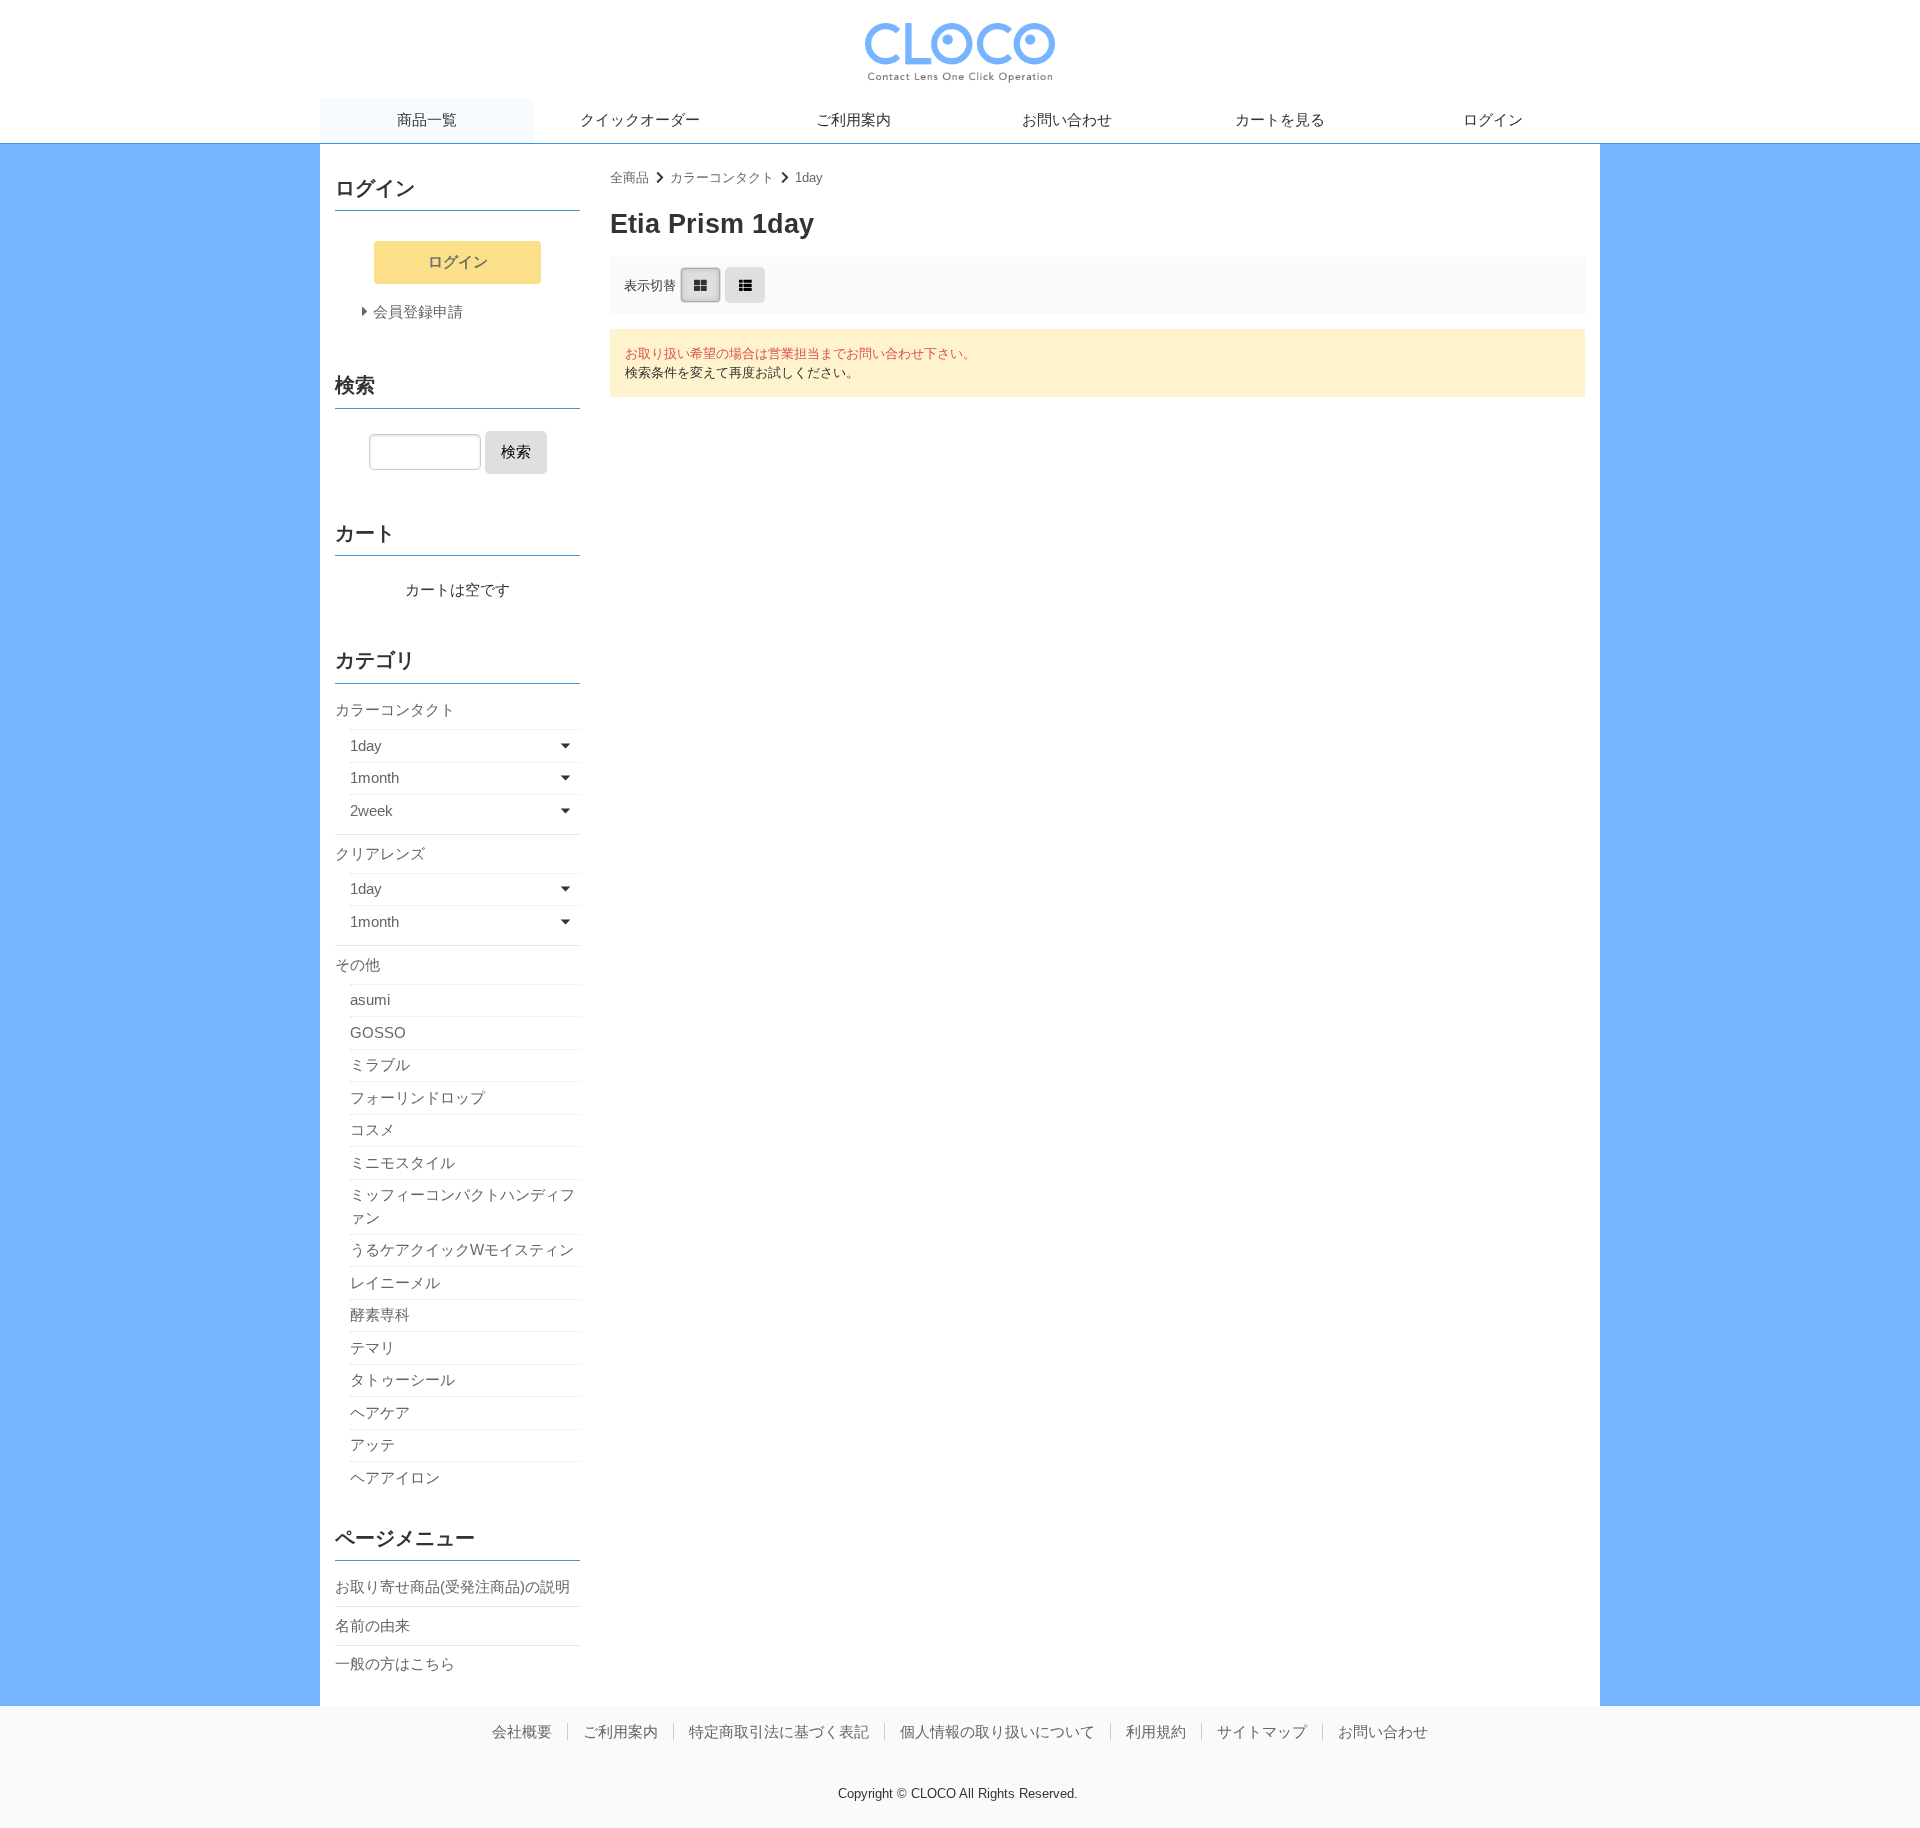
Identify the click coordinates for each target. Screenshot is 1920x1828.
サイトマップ (1262, 1731)
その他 (357, 964)
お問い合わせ (1067, 119)
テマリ (372, 1347)
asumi (370, 999)
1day (809, 177)
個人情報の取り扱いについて (997, 1731)
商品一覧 (427, 119)
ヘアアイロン (395, 1477)
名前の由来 (372, 1625)
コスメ (372, 1129)
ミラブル (380, 1064)
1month (374, 777)
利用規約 (1156, 1731)
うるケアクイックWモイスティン (462, 1249)
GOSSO (378, 1032)
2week (371, 810)
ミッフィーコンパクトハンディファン (462, 1206)
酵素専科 (380, 1314)
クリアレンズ (380, 853)
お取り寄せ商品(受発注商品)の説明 (452, 1586)
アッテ (372, 1444)
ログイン (1493, 119)
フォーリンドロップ (417, 1097)
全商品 (629, 177)
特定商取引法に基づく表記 (779, 1731)
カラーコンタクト (722, 177)
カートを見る (1280, 119)
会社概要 (522, 1731)
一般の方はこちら (395, 1663)
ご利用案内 (853, 119)
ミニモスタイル (402, 1162)
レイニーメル (395, 1282)
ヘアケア (380, 1412)
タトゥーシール (402, 1379)
